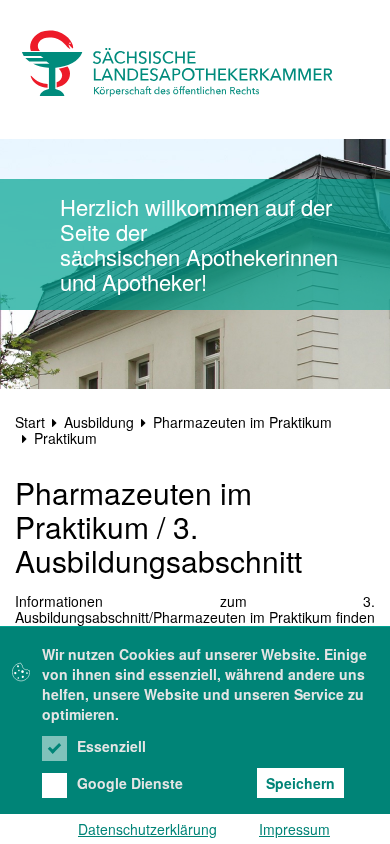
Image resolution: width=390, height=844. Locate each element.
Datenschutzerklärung (147, 829)
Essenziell (111, 746)
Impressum (294, 829)
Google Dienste (130, 783)
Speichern (300, 783)
